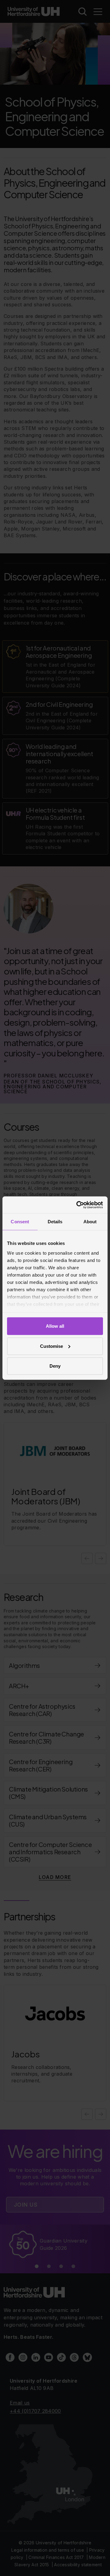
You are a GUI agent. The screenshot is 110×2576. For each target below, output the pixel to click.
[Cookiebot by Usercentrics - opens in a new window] (78, 1205)
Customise (51, 1346)
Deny (55, 1366)
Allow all (55, 1326)
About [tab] (90, 1222)
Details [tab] (55, 1222)
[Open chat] (100, 2565)
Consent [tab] (20, 1222)
